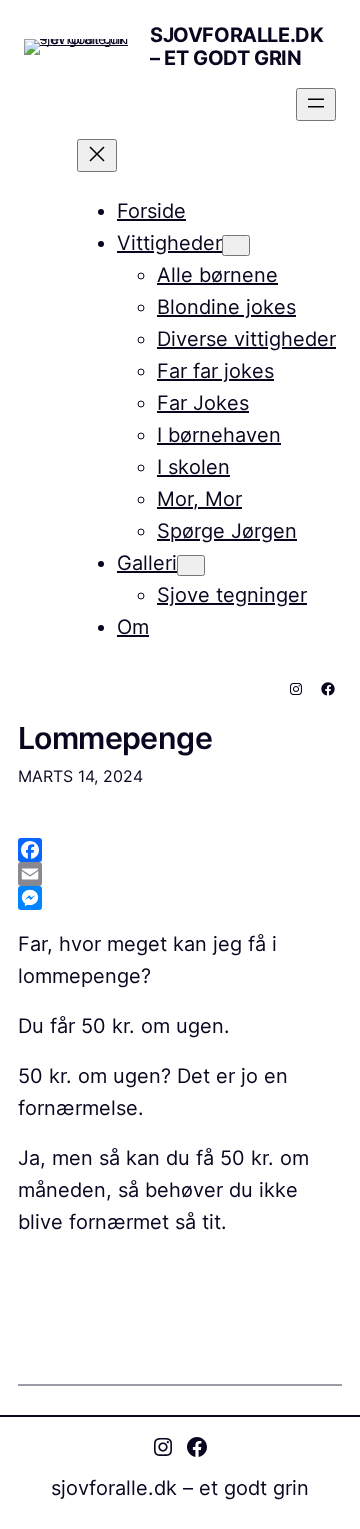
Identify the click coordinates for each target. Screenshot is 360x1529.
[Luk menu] (97, 155)
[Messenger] (180, 898)
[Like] (21, 1266)
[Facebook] (180, 850)
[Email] (180, 874)
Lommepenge (115, 738)
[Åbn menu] (316, 104)
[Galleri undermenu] (191, 565)
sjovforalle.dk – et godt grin (236, 46)
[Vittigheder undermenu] (236, 245)
